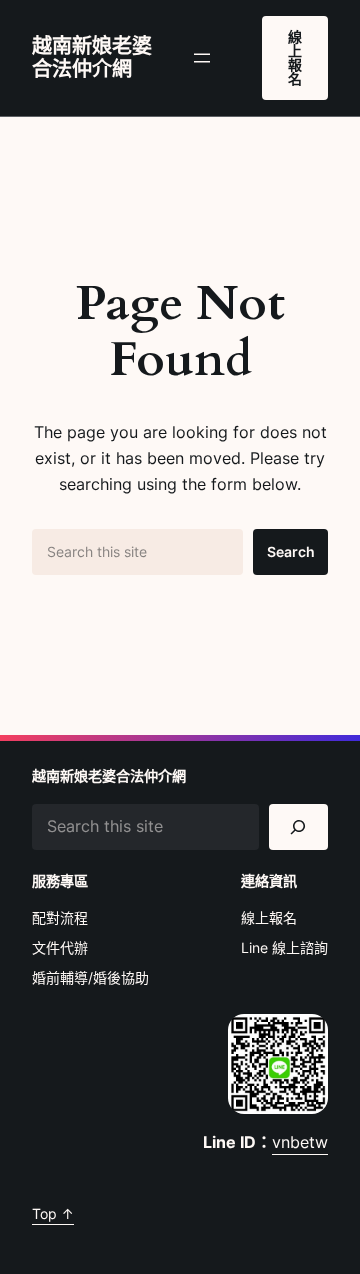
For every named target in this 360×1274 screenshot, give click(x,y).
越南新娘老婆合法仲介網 (92, 57)
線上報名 (295, 57)
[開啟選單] (202, 58)
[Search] (298, 827)
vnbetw (300, 1142)
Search (291, 551)
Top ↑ (53, 1213)
